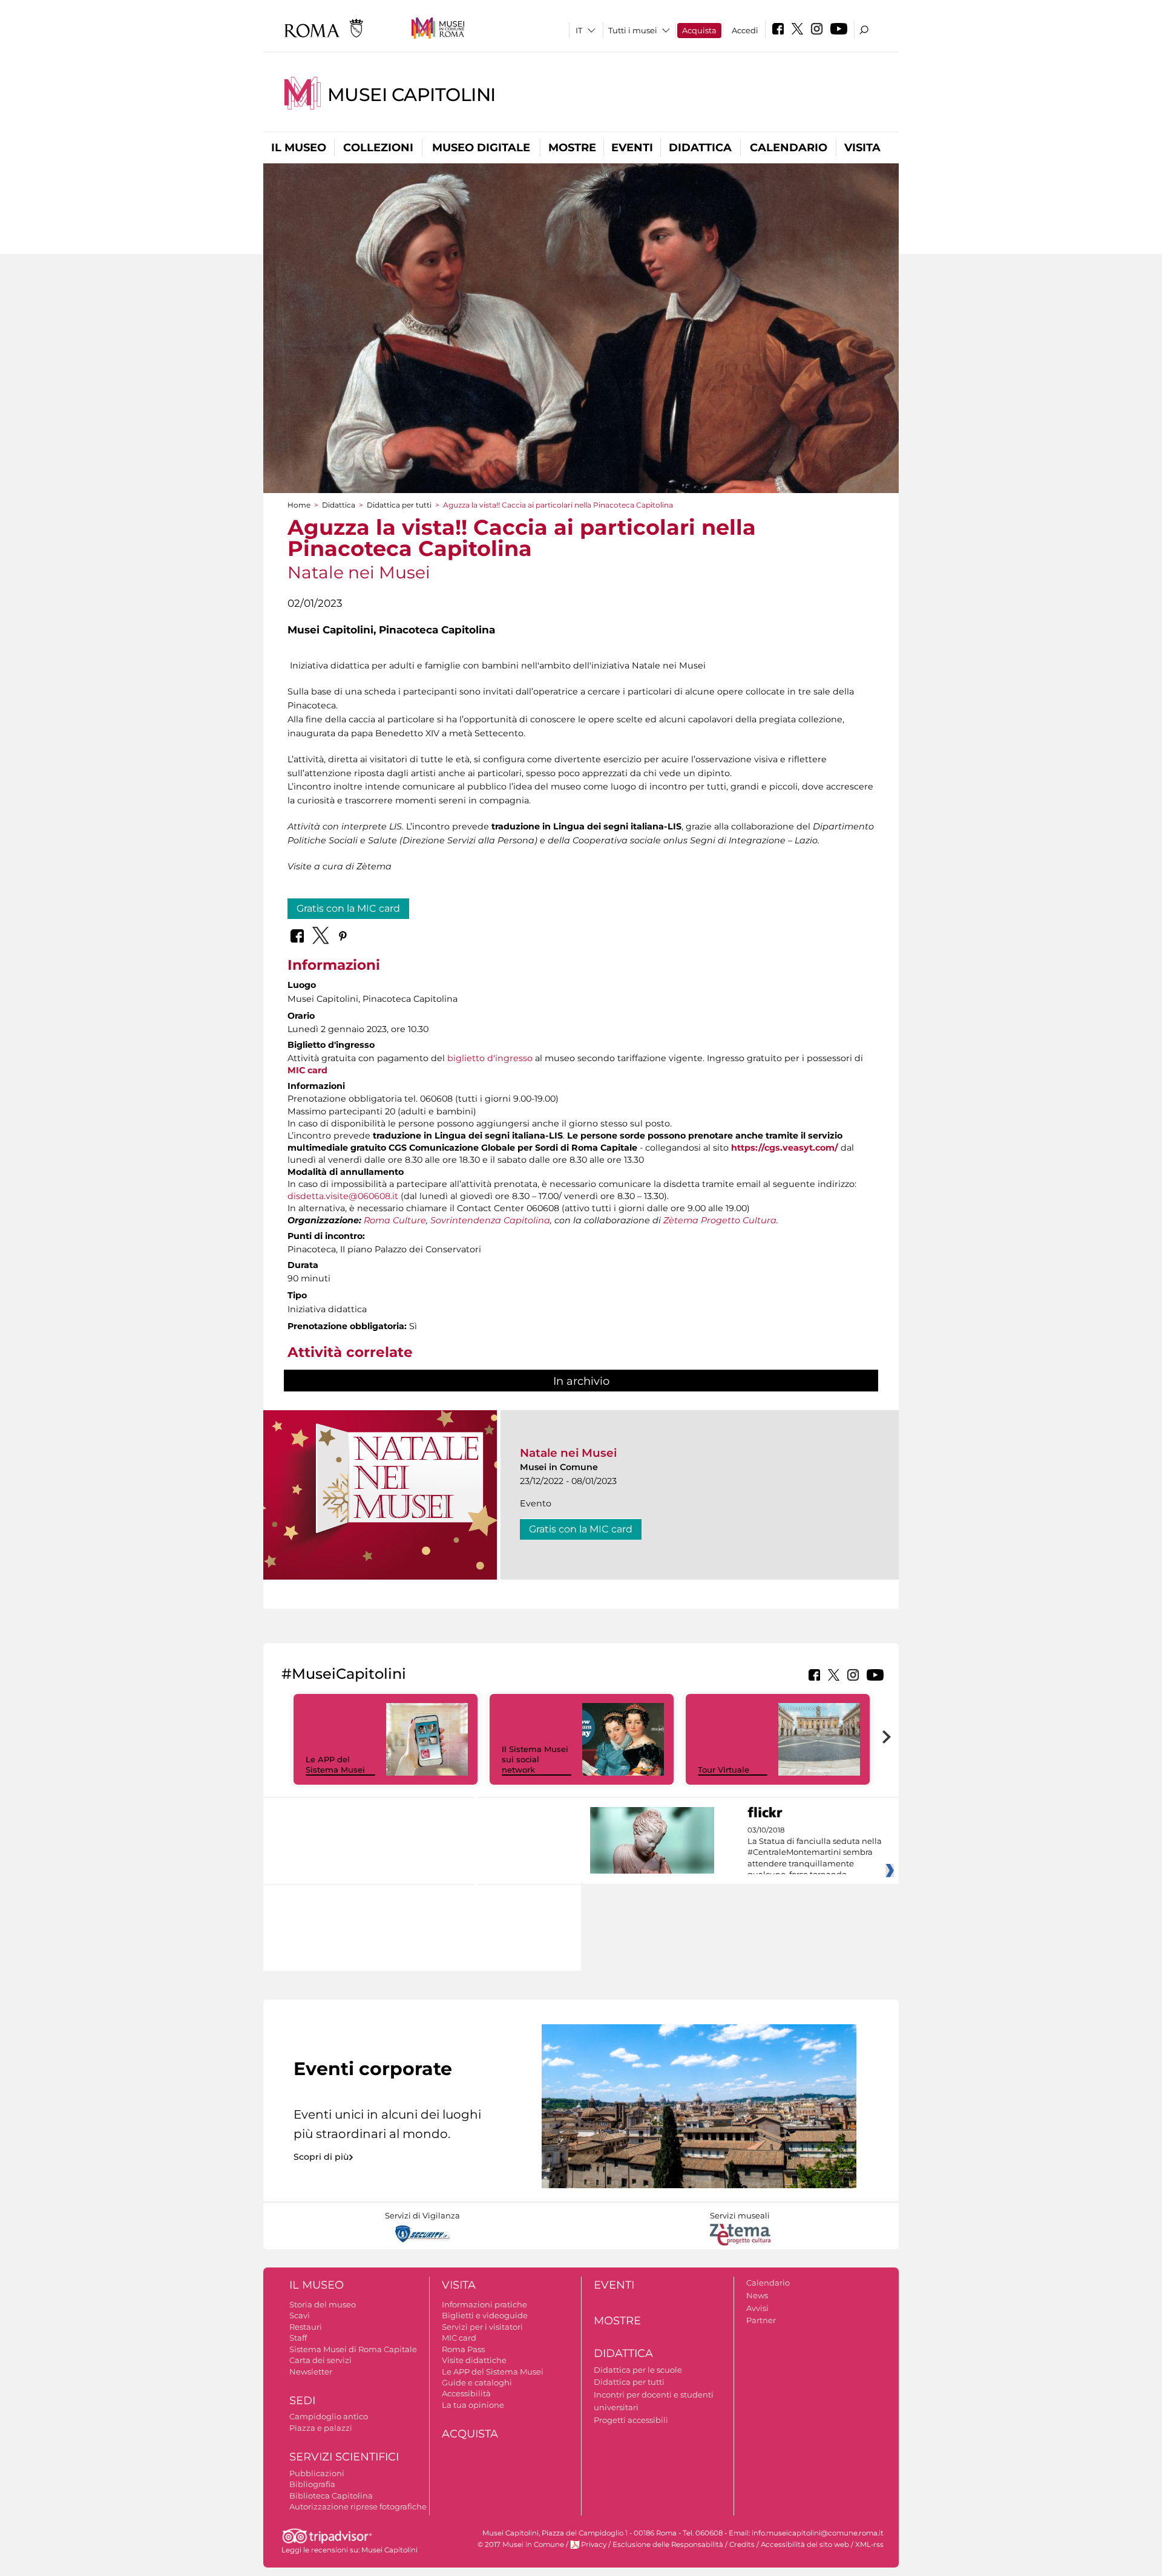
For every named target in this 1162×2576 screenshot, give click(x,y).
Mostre (572, 148)
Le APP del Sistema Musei (335, 1764)
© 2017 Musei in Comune (521, 2545)
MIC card (307, 1070)
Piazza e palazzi (321, 2428)
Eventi (632, 148)
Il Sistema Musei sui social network (535, 1759)
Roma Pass (463, 2349)
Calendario (789, 148)
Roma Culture (395, 1220)
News (757, 2295)
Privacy (594, 2545)
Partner (761, 2320)
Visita (862, 148)
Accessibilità (466, 2393)
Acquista (699, 30)
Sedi (302, 2401)
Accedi (745, 30)
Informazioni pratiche (484, 2304)
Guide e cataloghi (477, 2382)
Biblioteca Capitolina (331, 2496)
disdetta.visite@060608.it (343, 1196)
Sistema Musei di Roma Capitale (353, 2349)
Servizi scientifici (344, 2457)
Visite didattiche (474, 2360)
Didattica (700, 148)
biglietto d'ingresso (490, 1058)
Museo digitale (481, 148)
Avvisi (757, 2308)
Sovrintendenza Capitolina (490, 1220)
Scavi (300, 2315)
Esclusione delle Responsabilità (668, 2545)
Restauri (306, 2327)
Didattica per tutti (399, 505)
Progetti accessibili (631, 2420)
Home (299, 505)
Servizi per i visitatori (482, 2327)
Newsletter (311, 2372)
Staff (298, 2338)
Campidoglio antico (329, 2416)
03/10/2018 (815, 1852)
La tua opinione (473, 2405)
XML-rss (869, 2545)
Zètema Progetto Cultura (720, 1220)
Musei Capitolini (412, 95)
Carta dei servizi (320, 2360)
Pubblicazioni (317, 2473)
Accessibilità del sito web (805, 2545)
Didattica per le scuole (638, 2370)
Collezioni (378, 148)
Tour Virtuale (724, 1770)
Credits (742, 2545)
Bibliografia (312, 2484)
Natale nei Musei (568, 1453)
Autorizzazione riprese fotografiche (358, 2506)
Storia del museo (323, 2304)
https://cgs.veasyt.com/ (785, 1148)
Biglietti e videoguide (485, 2315)
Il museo (299, 148)
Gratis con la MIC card (348, 908)
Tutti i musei (633, 30)
